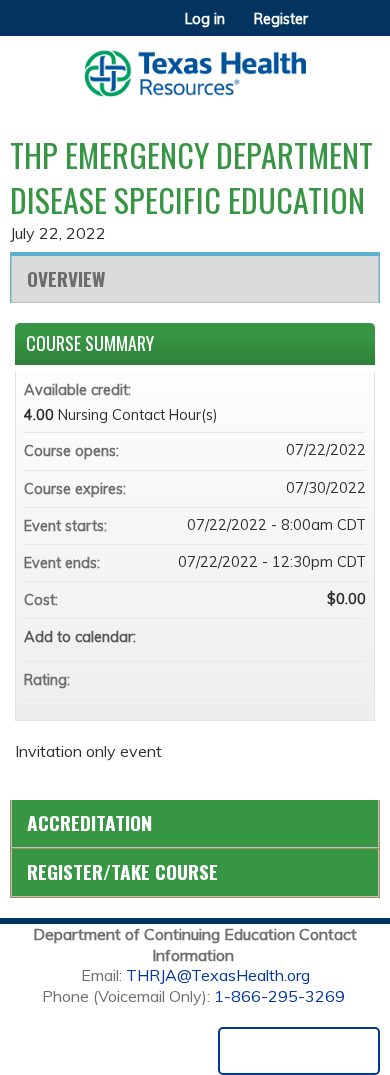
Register (281, 19)
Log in (205, 19)
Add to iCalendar (324, 636)
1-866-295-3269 (279, 996)
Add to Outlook (350, 637)
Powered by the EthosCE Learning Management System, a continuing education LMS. (299, 1051)
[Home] (195, 66)
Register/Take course (122, 871)
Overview (66, 278)
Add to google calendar (272, 637)
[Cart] (331, 29)
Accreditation (89, 822)
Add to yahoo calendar (298, 637)
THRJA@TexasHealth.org (218, 975)
